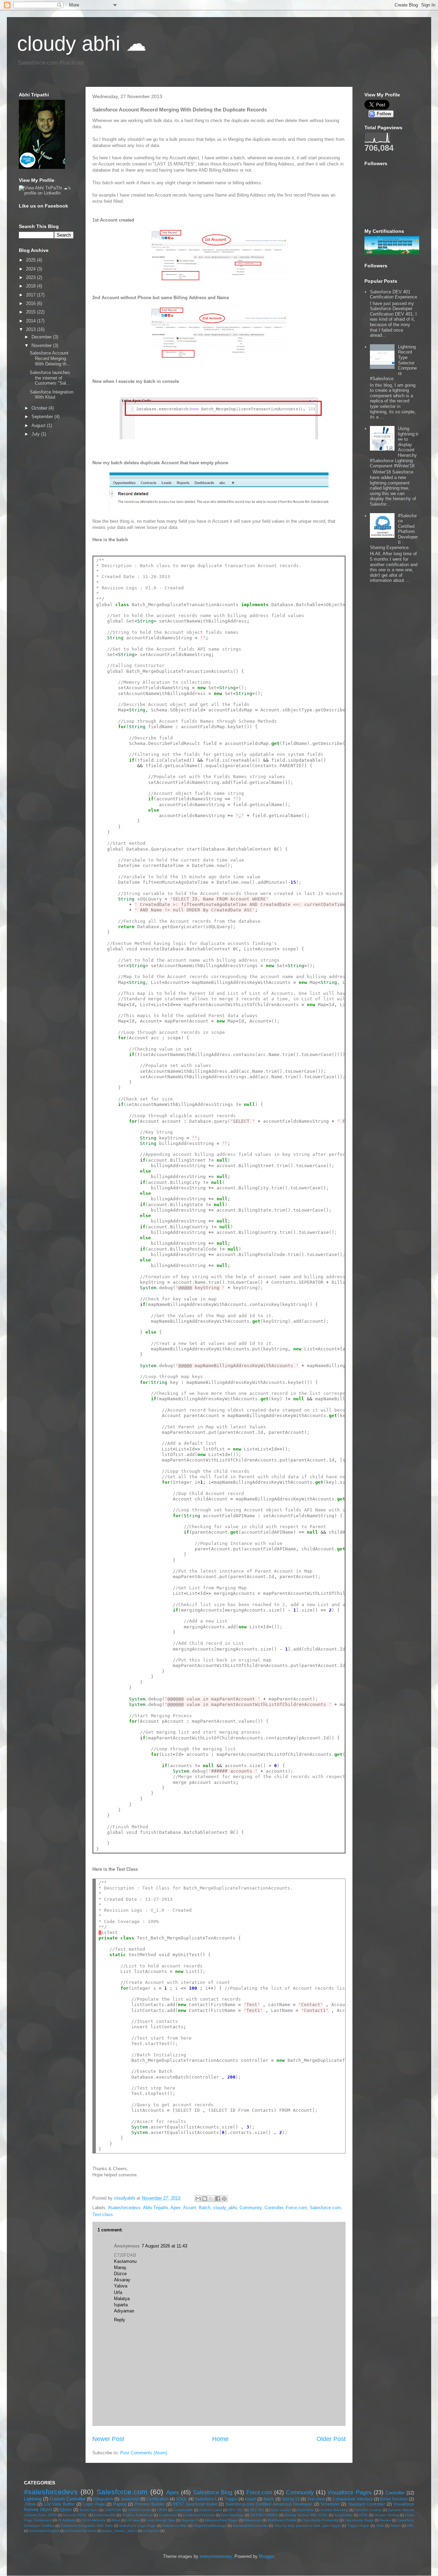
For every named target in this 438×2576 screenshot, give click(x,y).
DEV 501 (257, 2510)
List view (133, 2520)
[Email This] (198, 2199)
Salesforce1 (206, 2499)
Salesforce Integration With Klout (51, 395)
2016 (31, 303)
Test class (103, 2214)
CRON (162, 2510)
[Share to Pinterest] (224, 2199)
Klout (116, 2520)
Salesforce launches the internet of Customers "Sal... (50, 378)
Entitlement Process (199, 2515)
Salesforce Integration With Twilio (87, 2526)
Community (251, 2208)
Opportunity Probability (320, 2520)
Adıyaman (124, 2311)
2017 (31, 295)
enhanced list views (81, 2531)
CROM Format (139, 2510)
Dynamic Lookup (368, 2510)
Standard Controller (366, 2504)
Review (385, 2520)
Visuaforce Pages (349, 2492)
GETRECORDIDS (264, 2515)
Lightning (33, 2499)
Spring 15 (291, 2499)
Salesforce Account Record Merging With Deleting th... (50, 358)
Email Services (394, 2499)
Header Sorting (386, 2515)
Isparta (121, 2305)
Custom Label (211, 2510)
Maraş (120, 2267)
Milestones (253, 2520)
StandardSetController (250, 2526)
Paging (120, 2504)
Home (220, 2439)
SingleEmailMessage (210, 2526)
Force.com (296, 2208)
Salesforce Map (175, 2526)
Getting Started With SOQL (306, 2515)
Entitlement (168, 2515)
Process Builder (150, 2504)
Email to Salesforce (138, 2515)
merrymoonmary (216, 2556)
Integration (103, 2499)
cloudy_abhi (225, 2208)
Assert (190, 2208)
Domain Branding (334, 2510)
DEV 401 (236, 2510)
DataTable (306, 2510)
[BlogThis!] (205, 2199)
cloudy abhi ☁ (82, 44)
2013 (31, 329)
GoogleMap (343, 2515)
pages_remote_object (120, 2531)
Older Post (331, 2439)
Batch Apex (89, 2510)
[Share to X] (211, 2199)
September (43, 417)
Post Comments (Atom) (144, 2453)
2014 (31, 321)
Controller (274, 2208)
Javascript (130, 2499)
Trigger (231, 2499)
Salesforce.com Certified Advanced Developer (269, 2504)
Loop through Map (160, 2520)
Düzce (120, 2274)
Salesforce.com (325, 2208)
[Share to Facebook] (218, 2199)
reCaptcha (151, 2531)
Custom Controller (67, 2499)
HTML (364, 2515)
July (36, 434)
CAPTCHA (113, 2510)
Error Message (233, 2515)
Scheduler (330, 2504)
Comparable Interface (352, 2499)
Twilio (380, 2526)
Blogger (266, 2556)
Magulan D (190, 2520)
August (39, 425)
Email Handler (105, 2515)
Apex (176, 2208)
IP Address (67, 2520)
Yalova (121, 2286)
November (42, 345)
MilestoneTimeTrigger (221, 2520)
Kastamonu (125, 2261)
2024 (31, 269)
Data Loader (281, 2510)
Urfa (118, 2292)
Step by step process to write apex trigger (308, 2526)
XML (410, 2526)
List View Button (60, 2504)
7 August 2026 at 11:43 (164, 2246)
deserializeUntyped (44, 2531)
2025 (31, 260)
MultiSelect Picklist (282, 2520)
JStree (30, 2504)
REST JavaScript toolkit (195, 2504)
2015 (31, 312)
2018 (31, 286)
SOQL (182, 2499)
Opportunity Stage (359, 2520)
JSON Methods (93, 2520)
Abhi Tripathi (156, 2208)
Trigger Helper (358, 2526)
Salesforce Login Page (138, 2526)
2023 (31, 277)
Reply (120, 2320)
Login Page (94, 2504)
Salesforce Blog (213, 2492)
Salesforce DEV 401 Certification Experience (394, 295)
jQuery (66, 2510)
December (42, 337)
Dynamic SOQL (75, 2515)
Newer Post (108, 2439)
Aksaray (122, 2280)
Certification (158, 2499)
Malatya (122, 2299)
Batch (205, 2208)
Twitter (395, 2526)
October (40, 408)
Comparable (183, 2510)
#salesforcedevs (124, 2208)
